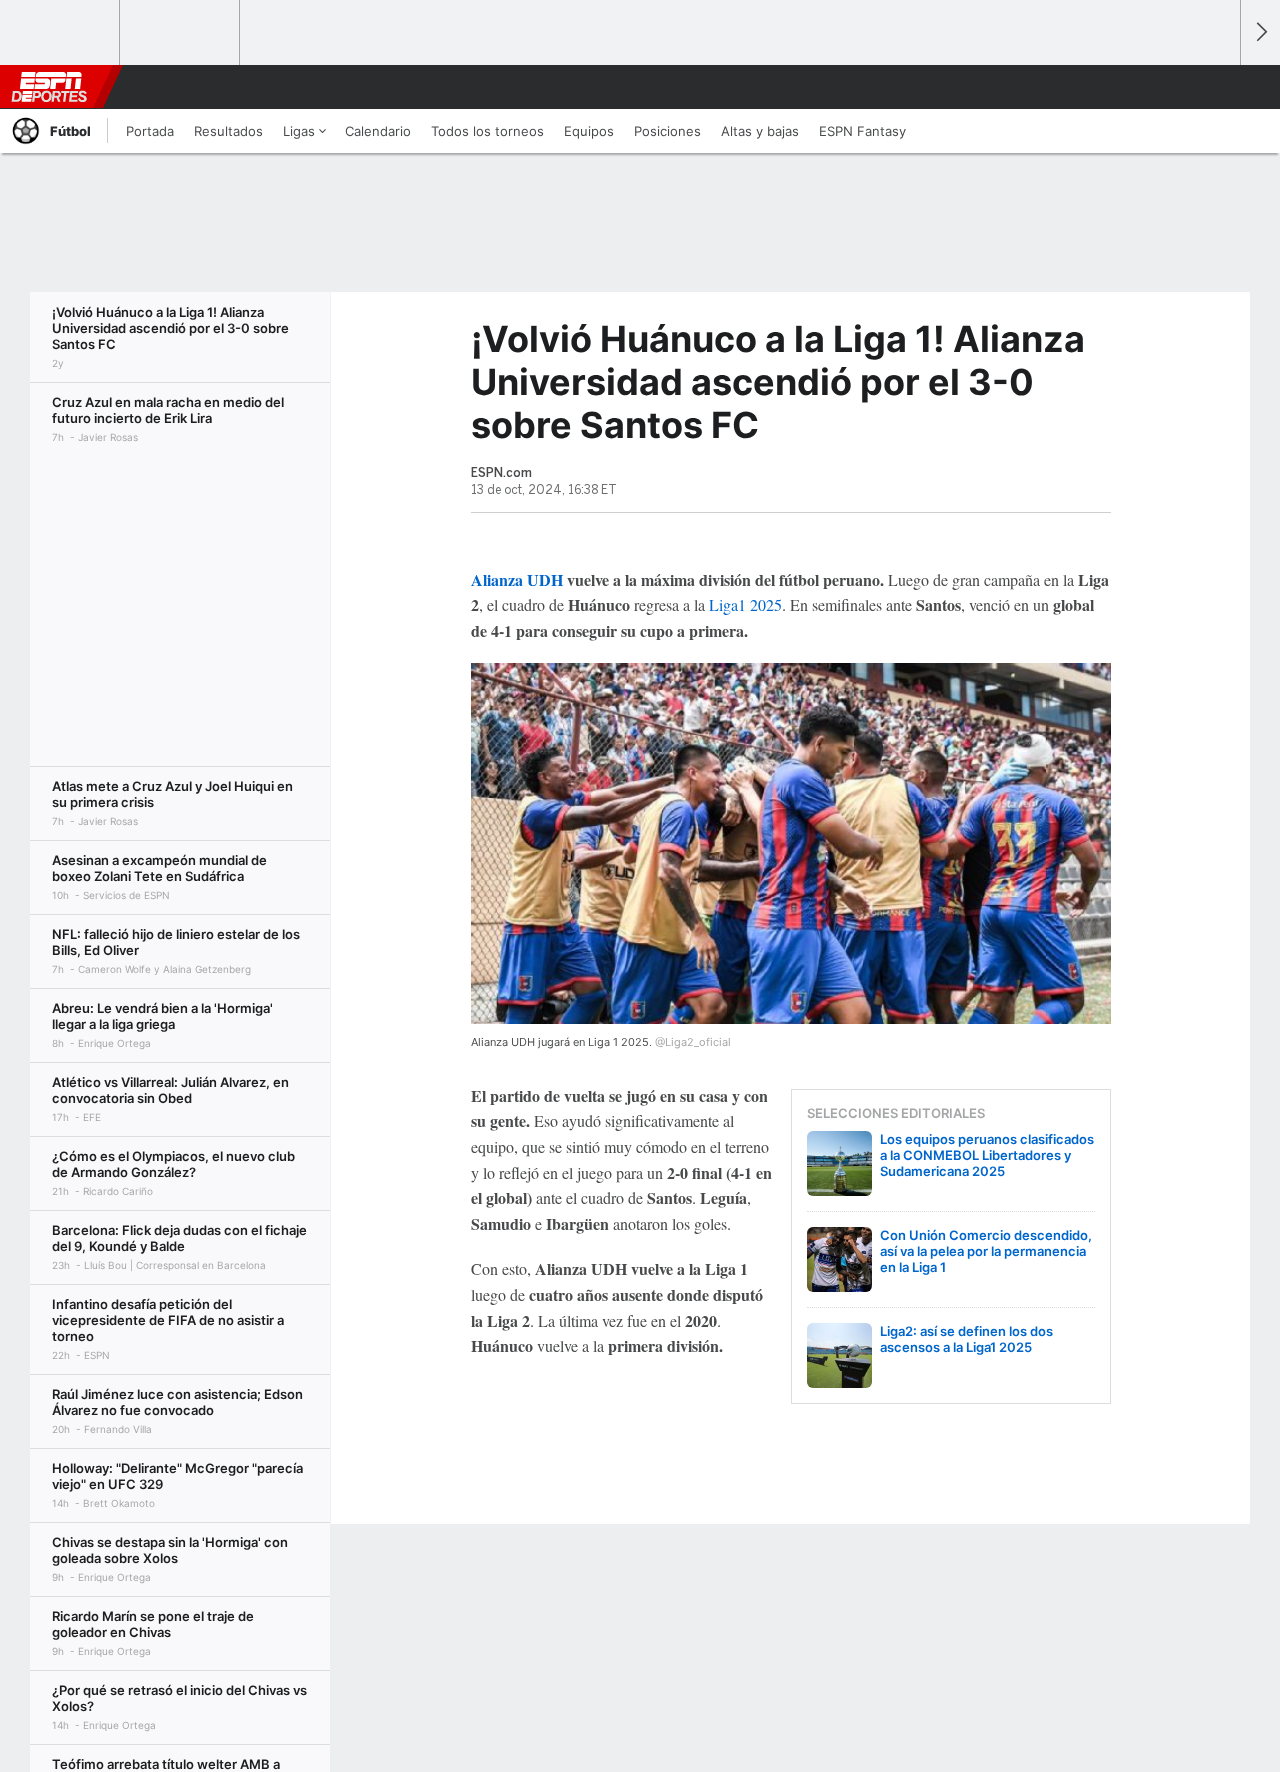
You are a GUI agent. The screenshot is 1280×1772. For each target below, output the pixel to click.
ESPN (49, 87)
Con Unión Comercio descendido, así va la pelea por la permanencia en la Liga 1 (986, 1251)
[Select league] (61, 33)
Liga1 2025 (745, 604)
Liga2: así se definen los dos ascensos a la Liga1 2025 (966, 1339)
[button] (1216, 87)
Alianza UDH (517, 579)
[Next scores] (1260, 32)
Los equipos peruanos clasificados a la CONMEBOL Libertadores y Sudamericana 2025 (987, 1155)
